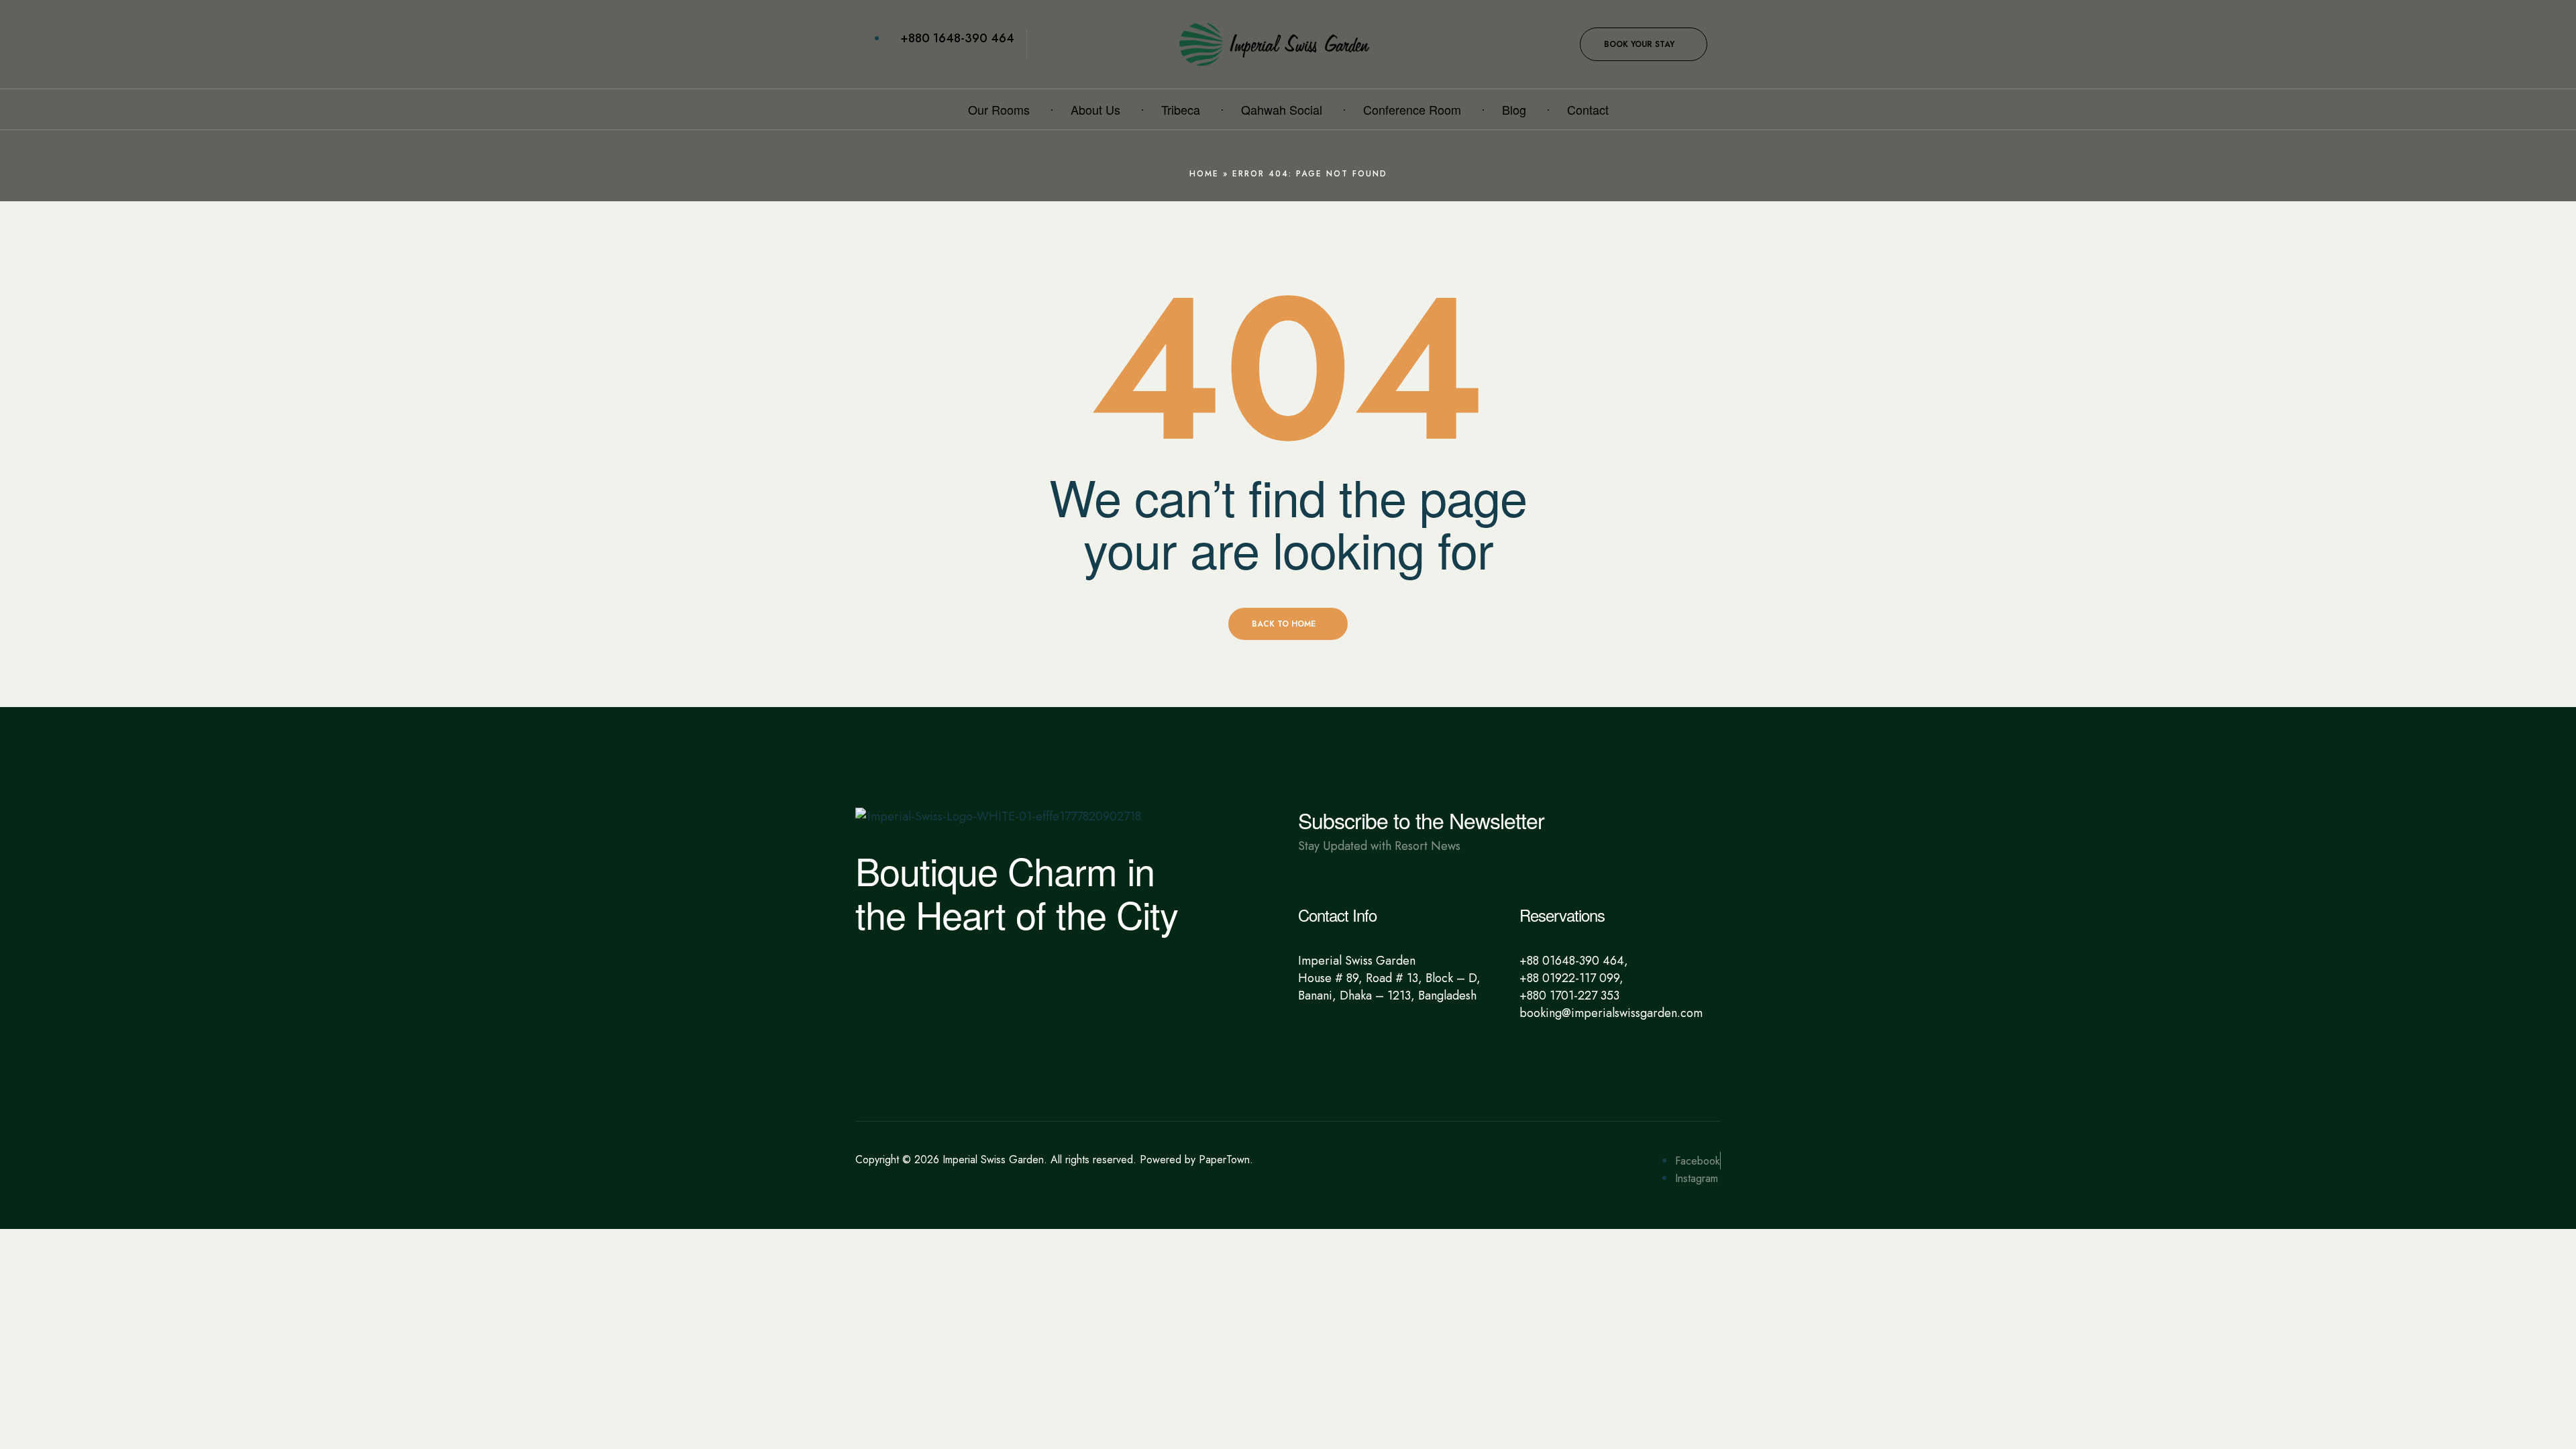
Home (1204, 174)
